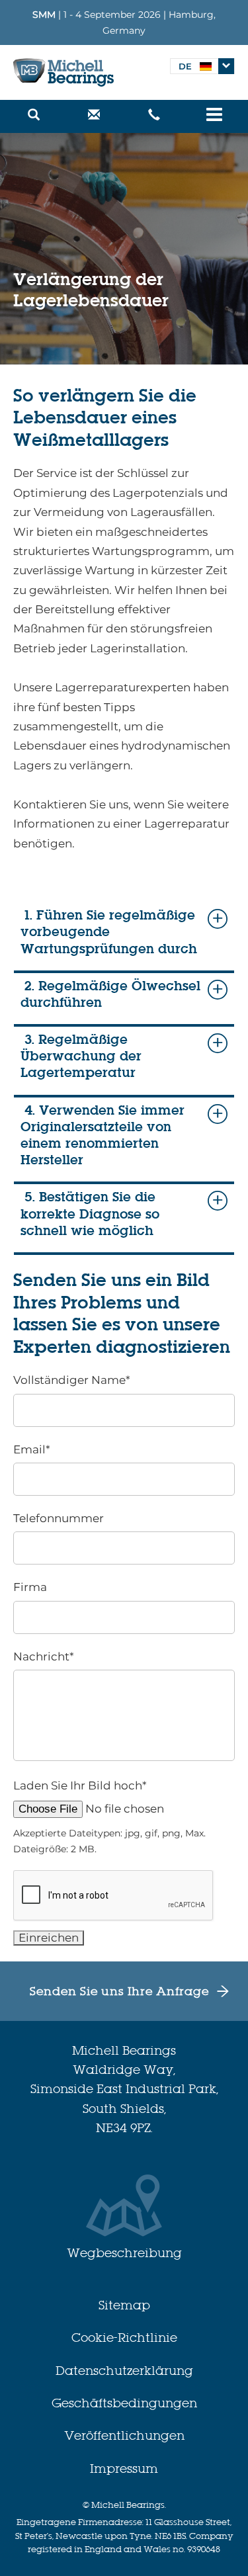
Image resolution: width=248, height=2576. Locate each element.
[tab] (124, 940)
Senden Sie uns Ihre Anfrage (119, 1991)
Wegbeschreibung (124, 2253)
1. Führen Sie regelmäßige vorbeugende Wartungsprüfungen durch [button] (109, 932)
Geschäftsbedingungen (124, 2403)
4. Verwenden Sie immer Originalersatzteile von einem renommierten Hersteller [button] (103, 1136)
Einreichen (49, 1938)
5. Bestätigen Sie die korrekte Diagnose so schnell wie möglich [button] (90, 1214)
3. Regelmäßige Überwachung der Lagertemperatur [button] (81, 1056)
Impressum (124, 2469)
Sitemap (124, 2305)
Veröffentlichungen (124, 2435)
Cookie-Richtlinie (124, 2338)
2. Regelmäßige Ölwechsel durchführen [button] (110, 994)
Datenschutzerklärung (124, 2371)
